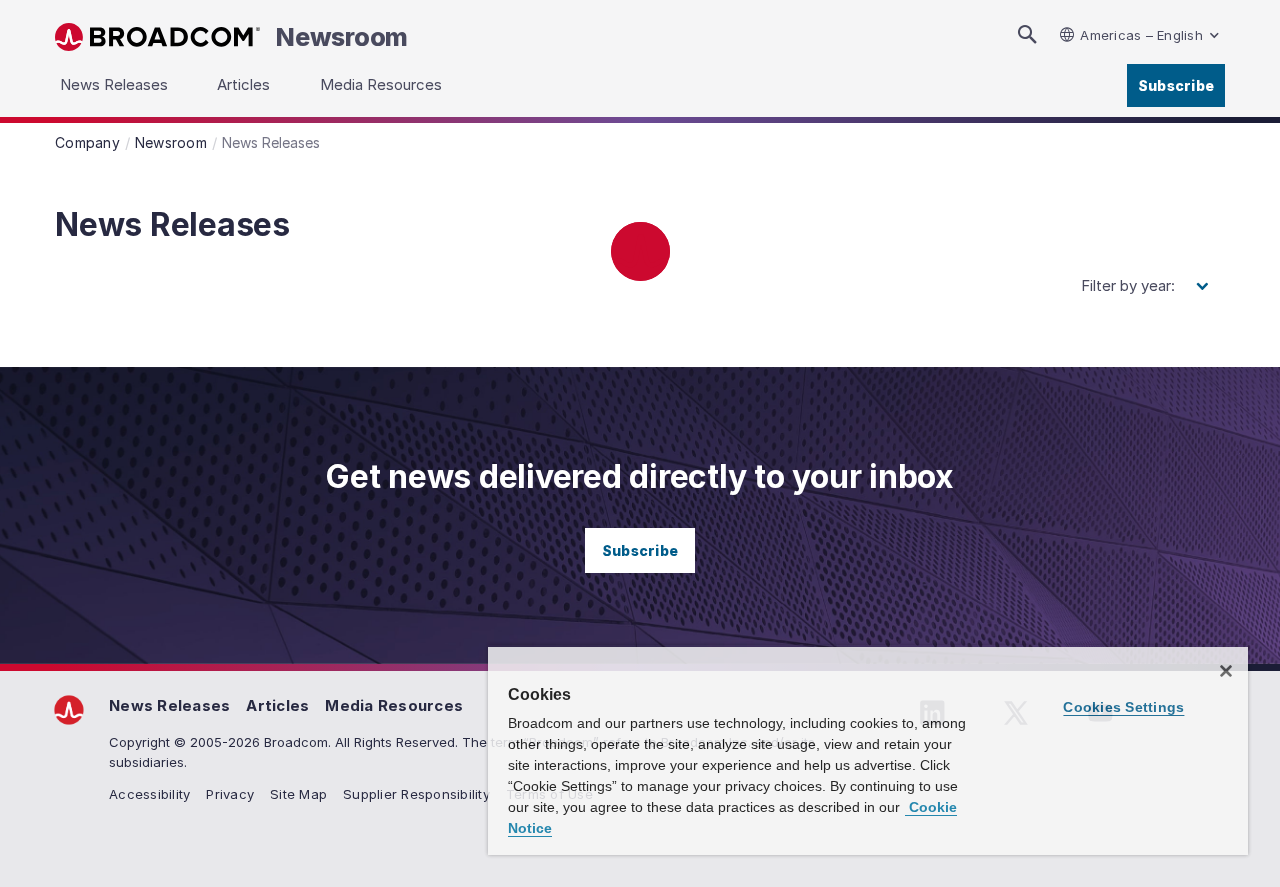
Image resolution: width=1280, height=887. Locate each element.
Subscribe (1176, 85)
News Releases (169, 705)
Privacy (230, 794)
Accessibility (149, 794)
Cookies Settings (1123, 707)
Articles (277, 705)
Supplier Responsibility (416, 794)
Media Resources (394, 705)
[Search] (1027, 34)
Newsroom (342, 37)
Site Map (298, 794)
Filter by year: (1128, 285)
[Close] (1226, 671)
